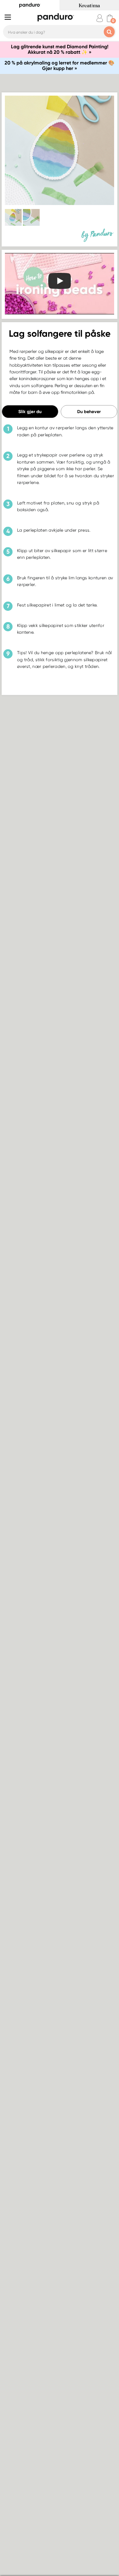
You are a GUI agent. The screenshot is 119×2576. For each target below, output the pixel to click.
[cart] (110, 18)
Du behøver (89, 412)
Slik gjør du (30, 412)
